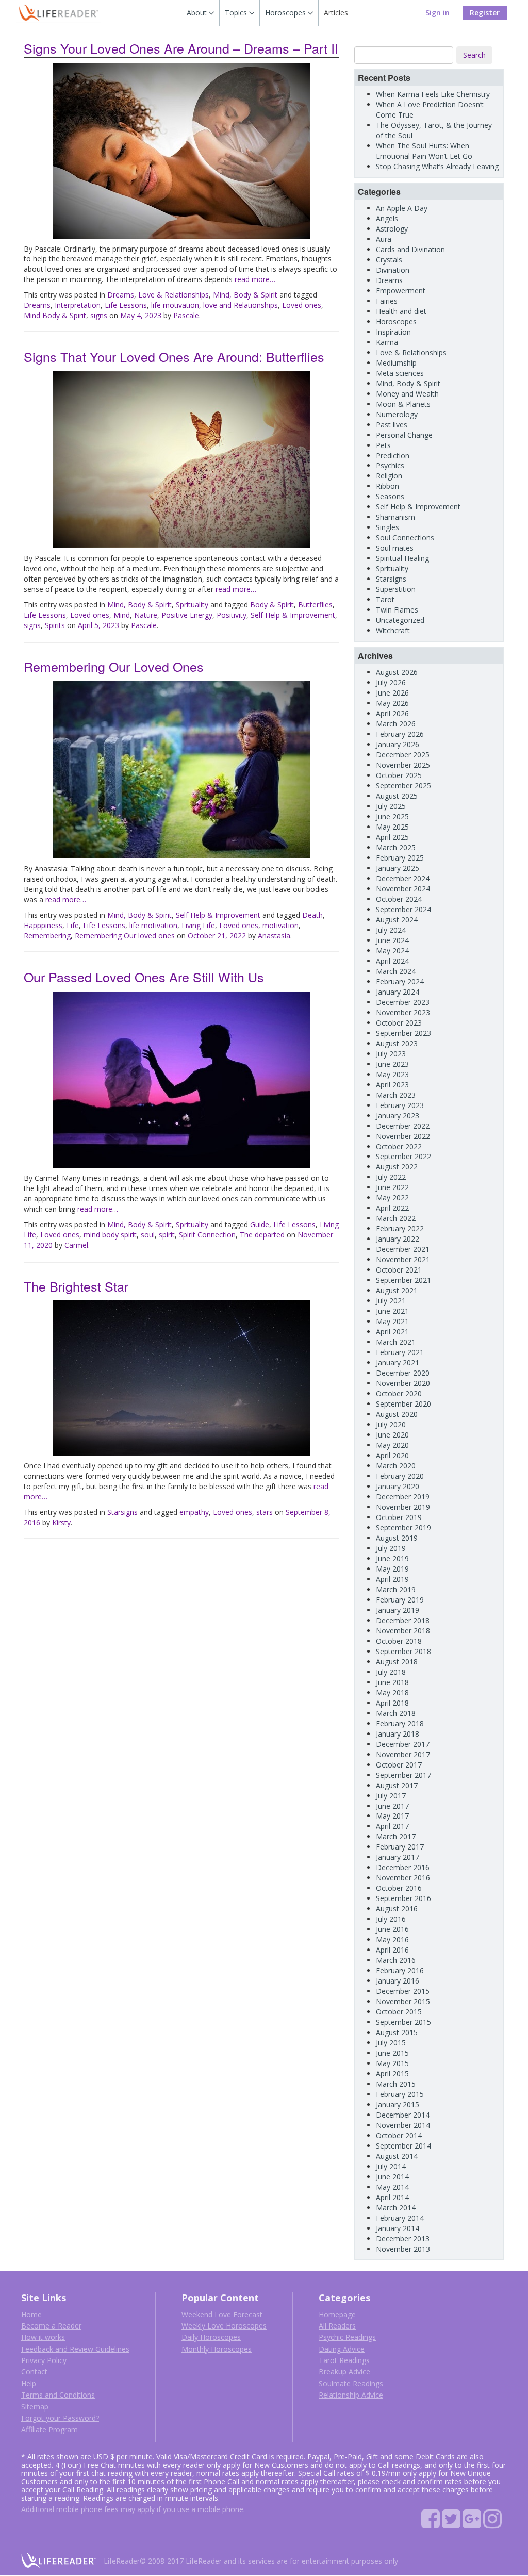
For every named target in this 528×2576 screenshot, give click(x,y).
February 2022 (400, 1228)
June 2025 (392, 816)
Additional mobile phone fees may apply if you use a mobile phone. (133, 2509)
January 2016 (398, 1981)
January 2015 (398, 2104)
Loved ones (302, 305)
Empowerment (401, 291)
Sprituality (192, 605)
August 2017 (397, 1785)
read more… (255, 279)
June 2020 (392, 1435)
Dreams (121, 295)
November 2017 (403, 1754)
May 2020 (392, 1445)
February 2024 (400, 981)
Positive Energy (187, 615)
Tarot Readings (344, 2360)
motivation (280, 925)
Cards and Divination (410, 249)
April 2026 (392, 713)
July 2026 (391, 682)
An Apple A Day (402, 208)
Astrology (392, 229)
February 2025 (400, 858)
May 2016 (392, 1939)
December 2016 (403, 1867)
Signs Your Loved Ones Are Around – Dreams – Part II (181, 48)
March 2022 (396, 1218)
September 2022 (403, 1156)
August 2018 (397, 1662)
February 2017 (400, 1847)
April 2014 (392, 2197)
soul (148, 1235)
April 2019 (392, 1579)
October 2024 (399, 899)
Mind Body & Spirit (55, 315)
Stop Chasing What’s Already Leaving (437, 166)
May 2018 (392, 1692)
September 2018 (403, 1651)
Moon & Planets (403, 404)
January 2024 (398, 992)
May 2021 (392, 1321)
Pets (383, 445)
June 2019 (392, 1558)
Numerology (397, 414)
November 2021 (403, 1259)
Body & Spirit (272, 605)
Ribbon (387, 486)
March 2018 (396, 1713)
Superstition (396, 589)
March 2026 (396, 724)
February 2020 (400, 1476)
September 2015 (403, 2022)
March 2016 (396, 1960)
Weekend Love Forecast (222, 2314)
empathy (194, 1512)
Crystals (389, 260)
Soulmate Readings (351, 2383)
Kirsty (61, 1522)
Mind (122, 615)
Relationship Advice (351, 2395)
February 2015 (400, 2094)
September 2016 (403, 1898)
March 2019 (396, 1589)
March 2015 (396, 2084)
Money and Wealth (407, 394)
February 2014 (400, 2218)
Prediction (393, 456)
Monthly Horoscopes (217, 2349)
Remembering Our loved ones (125, 936)
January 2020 (398, 1486)
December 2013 (403, 2239)
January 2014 (398, 2228)
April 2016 (392, 1950)
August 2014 (397, 2156)
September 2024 (403, 909)
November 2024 (403, 889)
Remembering (47, 936)
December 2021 (403, 1249)
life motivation (175, 305)
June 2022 (392, 1187)
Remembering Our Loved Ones (114, 666)
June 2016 (392, 1929)
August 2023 (397, 1043)
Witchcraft (393, 630)
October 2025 (399, 775)
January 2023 (398, 1116)
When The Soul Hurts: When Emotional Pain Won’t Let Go (424, 151)
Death (312, 915)
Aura (384, 239)
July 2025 (391, 806)
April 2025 (392, 837)
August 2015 (397, 2032)
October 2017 (399, 1765)
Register (485, 13)
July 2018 (391, 1672)
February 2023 (400, 1105)
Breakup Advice (344, 2372)
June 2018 (392, 1682)
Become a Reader (51, 2326)
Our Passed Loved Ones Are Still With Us (144, 977)
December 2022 (403, 1126)
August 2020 (397, 1414)
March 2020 (396, 1466)
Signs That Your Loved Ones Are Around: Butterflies (174, 356)
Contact (34, 2372)
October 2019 (399, 1517)
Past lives (392, 425)
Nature (146, 615)
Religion (389, 476)
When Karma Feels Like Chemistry (433, 94)
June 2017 (392, 1806)
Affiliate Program (49, 2429)
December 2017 (403, 1744)
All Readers (337, 2326)
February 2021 (400, 1352)
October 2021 (399, 1270)
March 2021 (396, 1342)
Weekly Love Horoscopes (224, 2326)
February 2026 (400, 734)
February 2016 (400, 1970)
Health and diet (401, 311)
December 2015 (403, 1991)
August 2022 (397, 1167)
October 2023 (399, 1023)
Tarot (385, 599)
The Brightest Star (76, 1286)
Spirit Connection (207, 1235)
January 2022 (398, 1239)
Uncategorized (400, 620)
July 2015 (391, 2043)
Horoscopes (396, 321)
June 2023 (392, 1064)
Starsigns (122, 1512)
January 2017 (398, 1857)
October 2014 (399, 2135)
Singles (387, 527)
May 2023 (392, 1074)
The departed (262, 1235)
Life (73, 925)
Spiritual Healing (402, 558)
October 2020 (399, 1393)
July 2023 (391, 1054)
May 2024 (392, 951)
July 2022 (391, 1177)
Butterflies (315, 605)
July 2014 (391, 2166)
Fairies (387, 301)
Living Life (198, 925)
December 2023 (403, 1002)
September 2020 (403, 1404)
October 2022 (399, 1146)
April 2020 (392, 1455)
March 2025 (396, 847)
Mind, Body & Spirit (245, 295)
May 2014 (392, 2187)
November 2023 (403, 1012)
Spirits (55, 625)
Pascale (186, 315)
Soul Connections (405, 538)
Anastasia (274, 936)
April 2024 (392, 961)
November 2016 (403, 1878)
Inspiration (393, 332)
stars (265, 1512)
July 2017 (391, 1796)
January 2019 (398, 1610)
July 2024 (391, 930)
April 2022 (392, 1208)
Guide (260, 1224)
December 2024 (403, 878)
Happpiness (43, 925)
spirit (167, 1235)
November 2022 (403, 1136)
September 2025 (403, 786)
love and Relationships (241, 305)
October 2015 (399, 2012)
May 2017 (392, 1816)
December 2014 (403, 2115)
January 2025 (398, 868)
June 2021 (392, 1311)
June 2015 (392, 2053)
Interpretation (78, 305)
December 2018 (403, 1620)
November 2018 (403, 1631)
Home (31, 2314)
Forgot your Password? (60, 2418)
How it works (43, 2337)
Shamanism (395, 517)
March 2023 (396, 1095)
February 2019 (400, 1600)
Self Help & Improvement (293, 615)
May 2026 (392, 703)
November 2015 (403, 2001)
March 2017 (396, 1836)
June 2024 (392, 940)
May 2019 (392, 1569)
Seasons (390, 496)
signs (99, 315)
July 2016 (391, 1919)
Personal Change (404, 435)
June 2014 (392, 2177)
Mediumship (396, 363)
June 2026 (392, 693)
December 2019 (403, 1497)
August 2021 (397, 1290)
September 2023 (403, 1033)
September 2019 (403, 1528)
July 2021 (391, 1301)
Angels (387, 218)
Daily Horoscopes (211, 2337)
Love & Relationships (174, 295)
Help (29, 2383)
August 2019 (397, 1538)
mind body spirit (110, 1235)
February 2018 (400, 1723)
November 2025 (403, 765)
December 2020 (403, 1373)
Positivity (232, 615)
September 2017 (403, 1775)
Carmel (76, 1245)
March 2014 (396, 2208)
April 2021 (392, 1332)
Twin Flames (397, 610)
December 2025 (403, 755)
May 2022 (392, 1198)
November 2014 (403, 2125)
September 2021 (403, 1280)
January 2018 (398, 1734)
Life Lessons (126, 305)
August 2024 (397, 920)
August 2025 (397, 796)
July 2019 (391, 1548)
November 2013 (403, 2249)
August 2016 (397, 1909)
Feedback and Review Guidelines (75, 2349)
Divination (393, 270)
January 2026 (398, 744)
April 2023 (392, 1085)
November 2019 (403, 1507)
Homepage (337, 2314)
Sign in (438, 13)
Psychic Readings (347, 2337)
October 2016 (399, 1888)
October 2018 (399, 1641)
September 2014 (403, 2146)
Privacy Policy (44, 2360)
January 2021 (398, 1363)
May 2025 (392, 827)
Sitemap (35, 2407)
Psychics (390, 465)
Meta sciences (400, 373)
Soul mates (395, 548)
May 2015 (392, 2063)
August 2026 (397, 672)
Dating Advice (342, 2349)
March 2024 (396, 971)
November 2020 (403, 1383)
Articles (336, 13)
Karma (387, 342)
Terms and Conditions (58, 2395)
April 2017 (392, 1826)
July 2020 (391, 1424)
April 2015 (392, 2074)
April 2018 (392, 1703)
